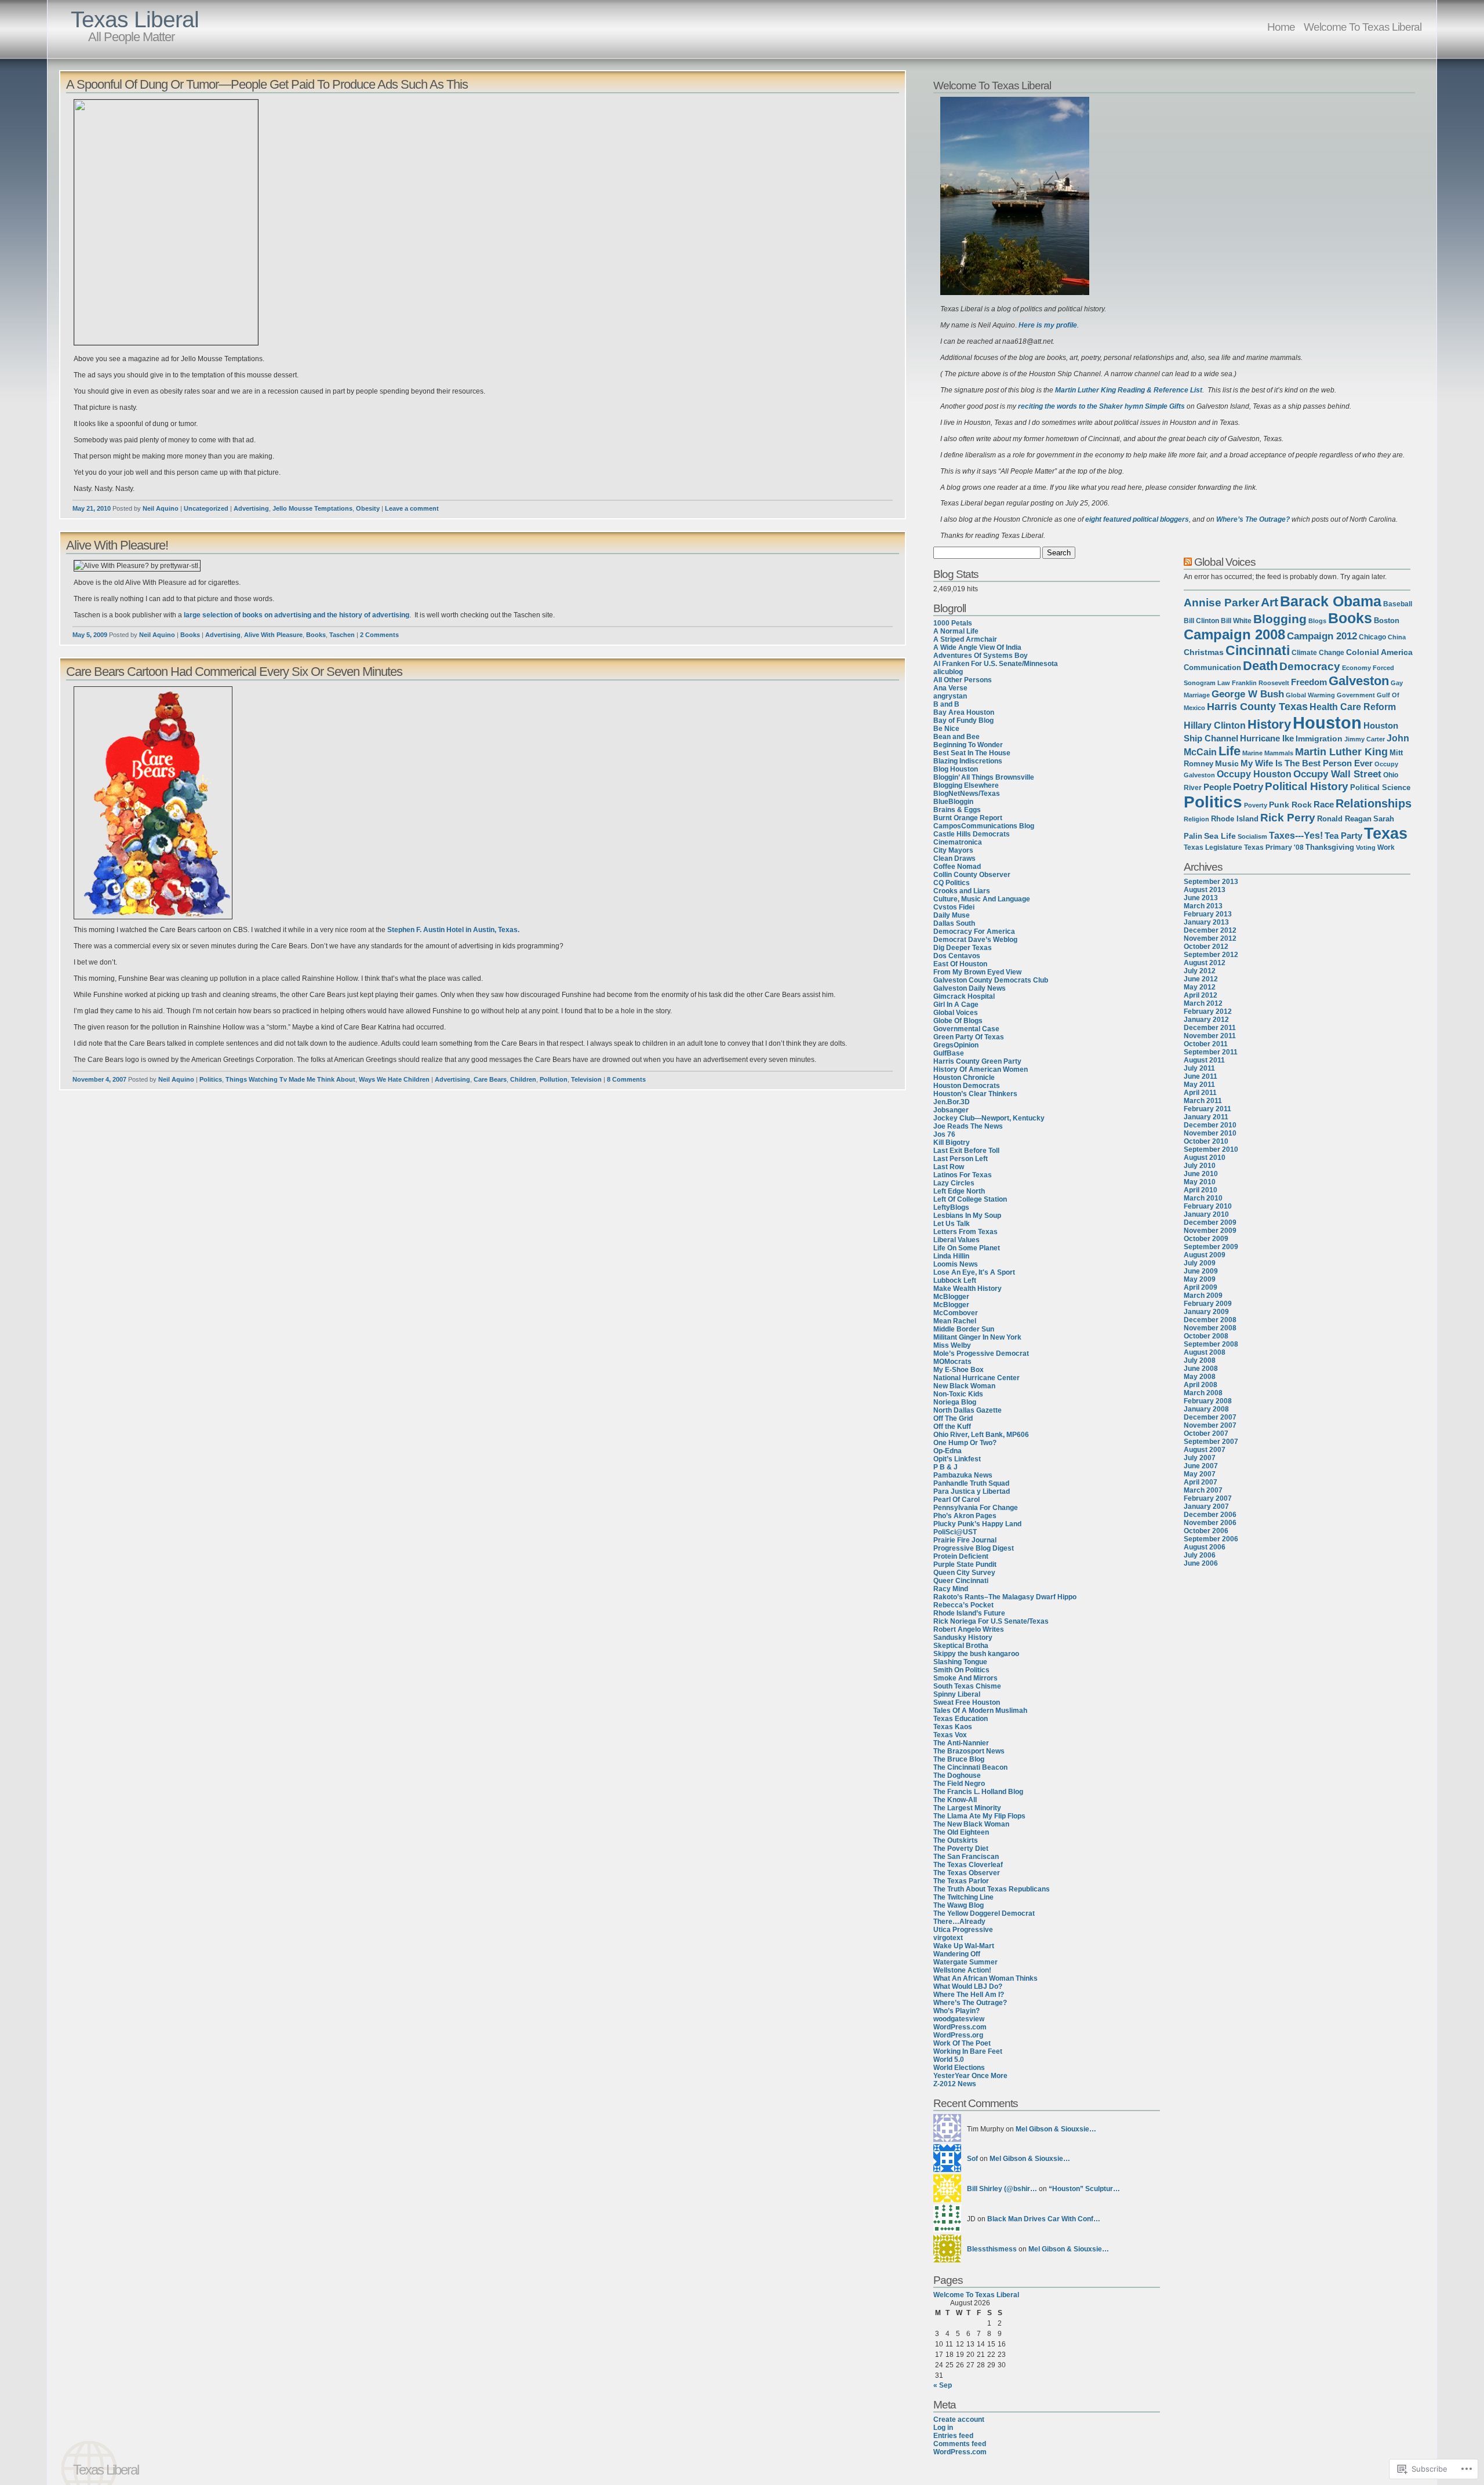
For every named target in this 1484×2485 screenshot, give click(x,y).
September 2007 (1211, 1442)
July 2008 (1200, 1360)
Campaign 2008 (1234, 634)
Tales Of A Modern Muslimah (980, 1711)
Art (1270, 602)
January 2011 (1206, 1117)
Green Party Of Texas (969, 1037)
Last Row (949, 1167)
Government (1356, 695)
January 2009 (1206, 1312)
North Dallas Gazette (967, 1410)
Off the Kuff (952, 1427)
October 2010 (1206, 1141)
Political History (1307, 786)
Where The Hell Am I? (969, 1995)
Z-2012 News (955, 2084)
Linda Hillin (951, 1256)
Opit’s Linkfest (957, 1459)
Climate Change (1318, 653)
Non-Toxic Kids (958, 1394)
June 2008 (1201, 1369)
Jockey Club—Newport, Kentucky (989, 1118)
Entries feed (953, 2436)
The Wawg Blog (959, 1905)
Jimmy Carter (1365, 739)
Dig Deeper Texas (963, 948)
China (1397, 637)
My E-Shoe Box (959, 1370)
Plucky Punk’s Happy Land (977, 1524)
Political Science (1380, 787)
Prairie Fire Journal (965, 1540)
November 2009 (1210, 1231)
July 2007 (1200, 1458)
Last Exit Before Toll (966, 1151)
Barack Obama (1331, 601)
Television (586, 1079)
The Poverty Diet (961, 1849)
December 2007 (1210, 1417)
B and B (946, 704)
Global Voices (956, 1013)
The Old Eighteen (961, 1832)
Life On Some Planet (967, 1248)
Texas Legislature (1213, 847)
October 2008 (1206, 1336)
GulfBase (949, 1053)
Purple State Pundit (965, 1565)
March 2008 (1203, 1393)
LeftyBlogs (951, 1207)
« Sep (943, 2385)
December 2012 (1210, 930)
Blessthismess (992, 2249)
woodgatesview (959, 2019)
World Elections (959, 2068)
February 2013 (1208, 914)
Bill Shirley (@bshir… (1002, 2189)
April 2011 (1200, 1093)
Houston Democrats (967, 1086)
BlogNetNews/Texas (967, 794)
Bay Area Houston (964, 712)
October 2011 (1206, 1044)
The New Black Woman (971, 1824)
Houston (1327, 723)
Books (190, 635)
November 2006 (1210, 1523)
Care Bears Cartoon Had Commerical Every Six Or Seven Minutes (234, 672)
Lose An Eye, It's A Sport (974, 1272)
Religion (1196, 819)
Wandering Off (957, 1954)
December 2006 (1210, 1515)
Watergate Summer (965, 1962)
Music (1227, 763)
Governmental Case (966, 1029)
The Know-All (955, 1800)
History (1269, 724)
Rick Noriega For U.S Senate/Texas (991, 1621)
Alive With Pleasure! (117, 545)
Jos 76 (944, 1134)
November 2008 (1210, 1328)
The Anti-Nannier (961, 1743)
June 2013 (1201, 898)
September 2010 (1211, 1149)
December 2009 (1210, 1223)
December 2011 (1210, 1028)
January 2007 (1206, 1507)
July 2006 (1200, 1555)
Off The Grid (953, 1418)
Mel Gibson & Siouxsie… (1056, 2129)
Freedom (1309, 682)
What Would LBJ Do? (968, 1986)
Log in (943, 2428)
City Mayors (953, 850)
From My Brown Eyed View (977, 972)
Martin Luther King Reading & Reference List (1129, 390)
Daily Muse (952, 915)
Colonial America (1379, 652)
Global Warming (1310, 695)
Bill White (1236, 621)
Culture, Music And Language (982, 899)
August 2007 (1205, 1450)
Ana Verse (950, 688)
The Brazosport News (969, 1751)
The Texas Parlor (961, 1881)
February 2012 (1208, 1012)
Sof (972, 2159)
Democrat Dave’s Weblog (975, 940)
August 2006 (1205, 1547)
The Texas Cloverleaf (968, 1865)
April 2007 (1201, 1482)
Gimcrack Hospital (964, 996)
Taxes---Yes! (1296, 835)
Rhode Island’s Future (969, 1613)
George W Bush (1248, 694)
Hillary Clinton (1215, 725)
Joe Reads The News (968, 1126)
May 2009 (1200, 1279)
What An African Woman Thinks (985, 1978)
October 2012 (1206, 947)
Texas (1386, 833)
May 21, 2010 (92, 508)
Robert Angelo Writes (969, 1629)
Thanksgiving (1330, 847)
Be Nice (946, 729)
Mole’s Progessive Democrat (981, 1354)
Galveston (1359, 681)
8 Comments (626, 1079)
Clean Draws (954, 858)
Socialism (1252, 836)
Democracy (1310, 666)
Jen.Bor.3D (952, 1102)
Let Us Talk (952, 1224)
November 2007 (1210, 1425)
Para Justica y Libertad (972, 1491)
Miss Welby (952, 1345)
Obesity (368, 508)
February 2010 (1208, 1206)
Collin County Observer (972, 875)
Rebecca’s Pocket (963, 1605)
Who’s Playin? (956, 2011)
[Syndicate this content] (1188, 562)
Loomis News (956, 1264)
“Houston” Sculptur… (1084, 2189)
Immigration (1319, 738)
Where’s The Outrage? (1253, 519)
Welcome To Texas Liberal (1363, 27)
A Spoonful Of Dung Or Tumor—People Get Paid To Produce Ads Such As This (267, 84)
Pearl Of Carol (956, 1500)
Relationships (1374, 803)
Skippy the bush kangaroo (976, 1654)
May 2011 (1199, 1085)
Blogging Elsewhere (966, 785)
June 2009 (1201, 1271)
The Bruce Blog (959, 1759)
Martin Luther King (1341, 752)
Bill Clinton (1201, 621)
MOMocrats (952, 1362)
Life (1230, 751)
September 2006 (1211, 1539)
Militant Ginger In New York (977, 1337)
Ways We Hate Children (394, 1079)
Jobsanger (951, 1110)
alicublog (948, 672)
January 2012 (1206, 1020)
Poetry (1248, 787)
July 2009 (1200, 1263)
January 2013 (1206, 922)
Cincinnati (1258, 650)
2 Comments (379, 635)
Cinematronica (958, 842)
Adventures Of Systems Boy (981, 656)
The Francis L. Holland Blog (978, 1792)
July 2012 (1200, 971)
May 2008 (1200, 1377)
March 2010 (1203, 1198)
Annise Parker (1221, 603)
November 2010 (1210, 1133)
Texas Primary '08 (1274, 847)
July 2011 (1199, 1068)
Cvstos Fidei (954, 907)
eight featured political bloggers (1137, 519)
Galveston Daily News (970, 988)
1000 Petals (953, 623)
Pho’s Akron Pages (965, 1516)
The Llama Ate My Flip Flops (979, 1816)
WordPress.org (958, 2035)
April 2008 (1201, 1385)
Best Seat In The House (972, 753)
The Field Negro (959, 1784)
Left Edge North (959, 1191)
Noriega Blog (955, 1402)
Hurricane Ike (1267, 738)
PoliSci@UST (955, 1532)
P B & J (945, 1467)
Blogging (1280, 619)
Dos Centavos (957, 956)
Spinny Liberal (957, 1694)
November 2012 (1210, 938)
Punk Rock (1290, 805)
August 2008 (1205, 1352)
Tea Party (1343, 836)
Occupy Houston (1254, 774)
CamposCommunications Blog (984, 826)
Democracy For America (974, 932)
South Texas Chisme (967, 1686)
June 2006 (1201, 1563)
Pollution (554, 1079)
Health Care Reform (1353, 707)
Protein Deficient (961, 1556)
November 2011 (1210, 1036)
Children (523, 1079)
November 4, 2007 (99, 1079)
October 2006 (1206, 1531)
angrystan (950, 696)
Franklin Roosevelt (1261, 683)
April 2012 (1201, 995)
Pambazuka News (963, 1475)
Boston (1387, 621)
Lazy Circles (954, 1183)
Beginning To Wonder (968, 745)
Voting (1366, 847)
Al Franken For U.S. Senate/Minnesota (996, 664)
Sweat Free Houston (967, 1702)
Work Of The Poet (962, 2043)
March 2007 (1203, 1490)
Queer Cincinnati (961, 1581)
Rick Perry (1288, 818)
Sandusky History (963, 1638)
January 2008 (1206, 1409)
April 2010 (1201, 1190)
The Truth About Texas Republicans (992, 1889)
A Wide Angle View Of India (977, 647)
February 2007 (1208, 1498)
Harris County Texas (1257, 706)
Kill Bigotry (952, 1143)
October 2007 (1206, 1433)
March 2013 (1203, 906)
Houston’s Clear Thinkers (975, 1094)
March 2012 (1203, 1003)
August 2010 (1205, 1158)
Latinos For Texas (963, 1175)
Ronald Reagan (1344, 819)
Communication (1212, 667)
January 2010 (1206, 1214)
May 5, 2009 (90, 635)
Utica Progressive (963, 1930)
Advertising (251, 508)
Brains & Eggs (957, 810)
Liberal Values (956, 1240)
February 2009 (1208, 1304)
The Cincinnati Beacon (970, 1767)
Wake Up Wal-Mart (964, 1946)
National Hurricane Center (976, 1378)
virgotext (948, 1938)
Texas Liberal (135, 19)
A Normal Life (956, 631)
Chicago (1372, 637)
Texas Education (961, 1719)
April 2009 (1201, 1287)
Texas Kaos (953, 1727)
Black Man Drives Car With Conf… (1044, 2219)
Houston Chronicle (964, 1078)
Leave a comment (412, 508)
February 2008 (1208, 1401)
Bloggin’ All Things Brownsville (984, 777)
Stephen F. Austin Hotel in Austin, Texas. (453, 930)
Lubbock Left (955, 1280)
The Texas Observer (967, 1873)
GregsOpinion (956, 1045)
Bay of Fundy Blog (963, 721)
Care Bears (490, 1079)
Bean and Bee (956, 737)
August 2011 (1204, 1060)
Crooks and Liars (962, 891)
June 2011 (1201, 1076)
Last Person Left (961, 1159)
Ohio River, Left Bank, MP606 (981, 1435)
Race (1324, 804)
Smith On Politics (961, 1670)
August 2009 (1205, 1255)
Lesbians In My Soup (967, 1216)
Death (1260, 666)
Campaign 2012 (1322, 636)
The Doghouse (957, 1775)
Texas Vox (950, 1735)
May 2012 (1200, 987)
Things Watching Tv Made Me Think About (290, 1079)
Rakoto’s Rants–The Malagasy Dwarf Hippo (1005, 1597)
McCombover (956, 1313)
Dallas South (954, 923)
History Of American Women (981, 1069)
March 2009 (1203, 1296)
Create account (959, 2419)
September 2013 (1211, 882)
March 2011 (1203, 1101)
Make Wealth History (967, 1289)
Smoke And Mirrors (965, 1678)
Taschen (342, 635)
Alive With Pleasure (273, 635)
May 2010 (1200, 1182)
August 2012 (1205, 963)
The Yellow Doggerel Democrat (984, 1913)
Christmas (1204, 652)
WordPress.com (960, 2027)
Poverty (1256, 805)
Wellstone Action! (962, 1970)
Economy (1356, 668)
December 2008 (1210, 1320)
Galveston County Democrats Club (991, 980)
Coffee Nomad (957, 867)
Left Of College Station (970, 1199)
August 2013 (1205, 890)
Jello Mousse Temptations (312, 508)
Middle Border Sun (964, 1329)
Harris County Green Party (977, 1061)
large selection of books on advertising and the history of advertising (297, 615)
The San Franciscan (966, 1857)
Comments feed (960, 2444)
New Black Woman (964, 1386)
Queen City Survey (964, 1573)
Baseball (1398, 604)
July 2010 (1200, 1166)
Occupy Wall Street (1337, 774)
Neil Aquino (161, 508)
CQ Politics (952, 883)
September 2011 (1211, 1052)
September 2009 (1211, 1247)
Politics (211, 1079)
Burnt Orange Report (968, 818)
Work (1386, 847)
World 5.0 (949, 2060)
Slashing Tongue (960, 1662)
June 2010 (1201, 1174)
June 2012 (1201, 979)
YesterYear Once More (970, 2076)
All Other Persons (963, 680)
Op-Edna (947, 1451)
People (1217, 787)
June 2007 (1201, 1466)
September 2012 (1211, 955)
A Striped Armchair (965, 639)
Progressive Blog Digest (974, 1548)
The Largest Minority (967, 1808)
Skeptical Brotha (961, 1646)
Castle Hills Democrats (972, 834)
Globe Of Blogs (958, 1021)
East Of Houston (960, 964)
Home (1281, 27)
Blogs (1317, 621)
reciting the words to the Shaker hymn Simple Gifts (1101, 406)
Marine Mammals (1268, 753)
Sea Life (1220, 836)
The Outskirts (956, 1840)
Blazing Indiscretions (968, 761)
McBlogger (951, 1297)
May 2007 (1200, 1474)
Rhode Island (1235, 819)
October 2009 (1206, 1239)
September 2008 (1211, 1344)
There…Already (959, 1922)
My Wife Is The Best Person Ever (1307, 763)
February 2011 (1207, 1109)
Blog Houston (956, 769)
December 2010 (1210, 1125)
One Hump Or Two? (965, 1443)
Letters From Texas (965, 1232)
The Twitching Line (963, 1897)
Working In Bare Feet (968, 2051)
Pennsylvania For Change (976, 1508)
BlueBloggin (953, 802)
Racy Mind (951, 1589)
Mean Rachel (955, 1321)
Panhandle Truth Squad (971, 1483)
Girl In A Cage (956, 1005)
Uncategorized (206, 508)
